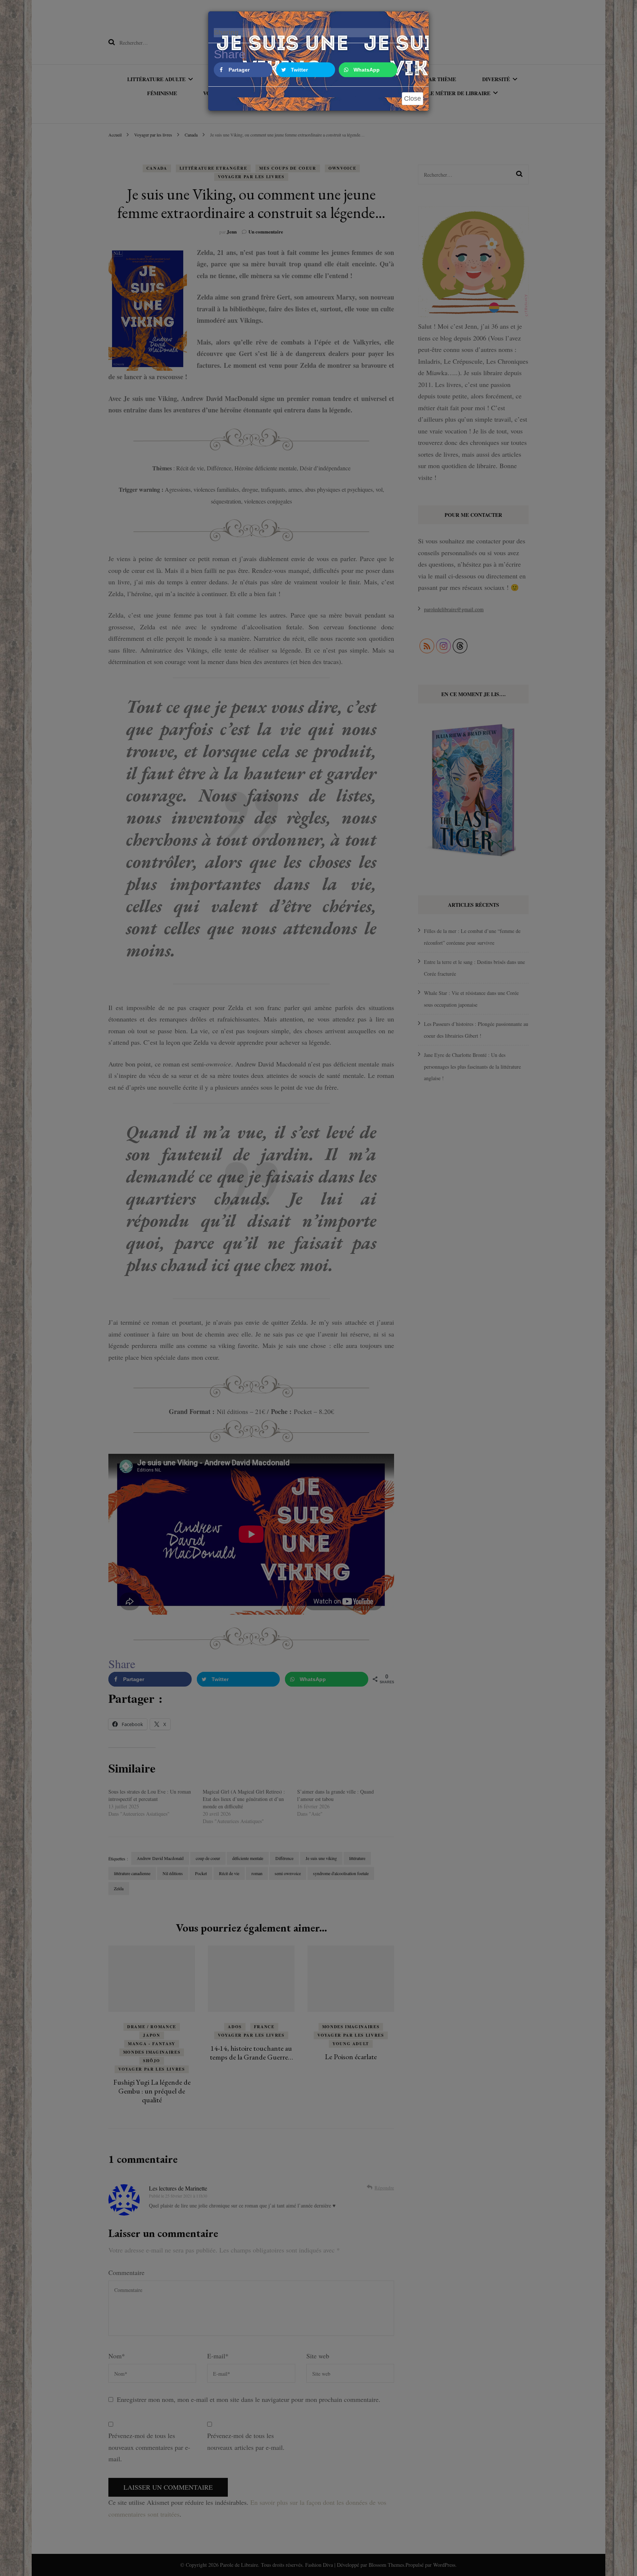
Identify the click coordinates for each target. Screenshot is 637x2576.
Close (413, 98)
